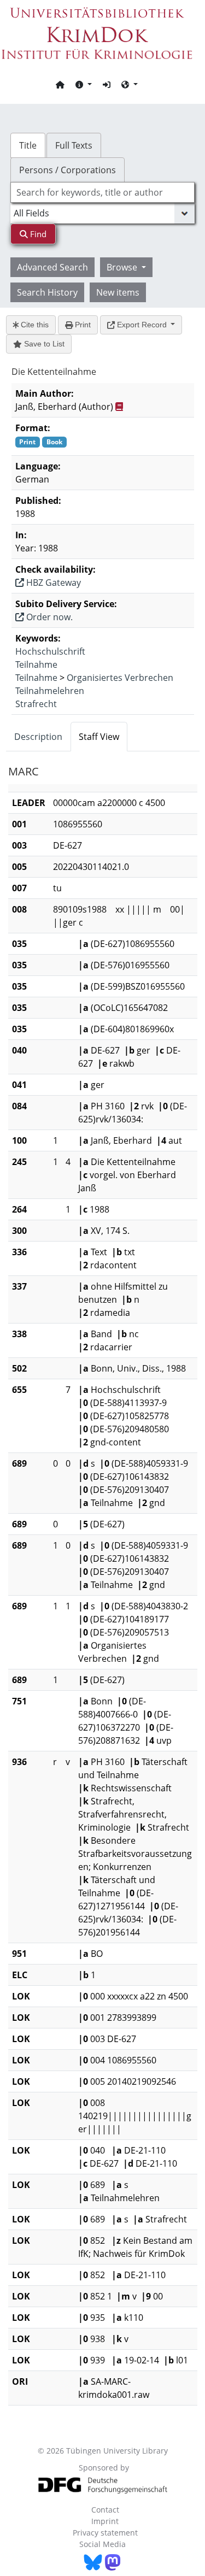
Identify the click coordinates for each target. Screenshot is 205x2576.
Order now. (48, 617)
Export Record (142, 325)
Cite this (34, 325)
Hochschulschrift (50, 651)
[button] (84, 84)
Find (37, 234)
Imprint (105, 2521)
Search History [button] (47, 292)
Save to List (43, 344)
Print (82, 325)
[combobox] (103, 192)
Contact (105, 2510)
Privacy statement (105, 2533)
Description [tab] (38, 737)
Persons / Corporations (68, 170)
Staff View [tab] (99, 737)
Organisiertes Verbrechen (120, 678)
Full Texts (74, 145)
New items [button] (118, 292)
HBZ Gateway (52, 583)
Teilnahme (36, 664)
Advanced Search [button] (52, 267)
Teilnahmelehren (50, 691)
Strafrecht (36, 704)
